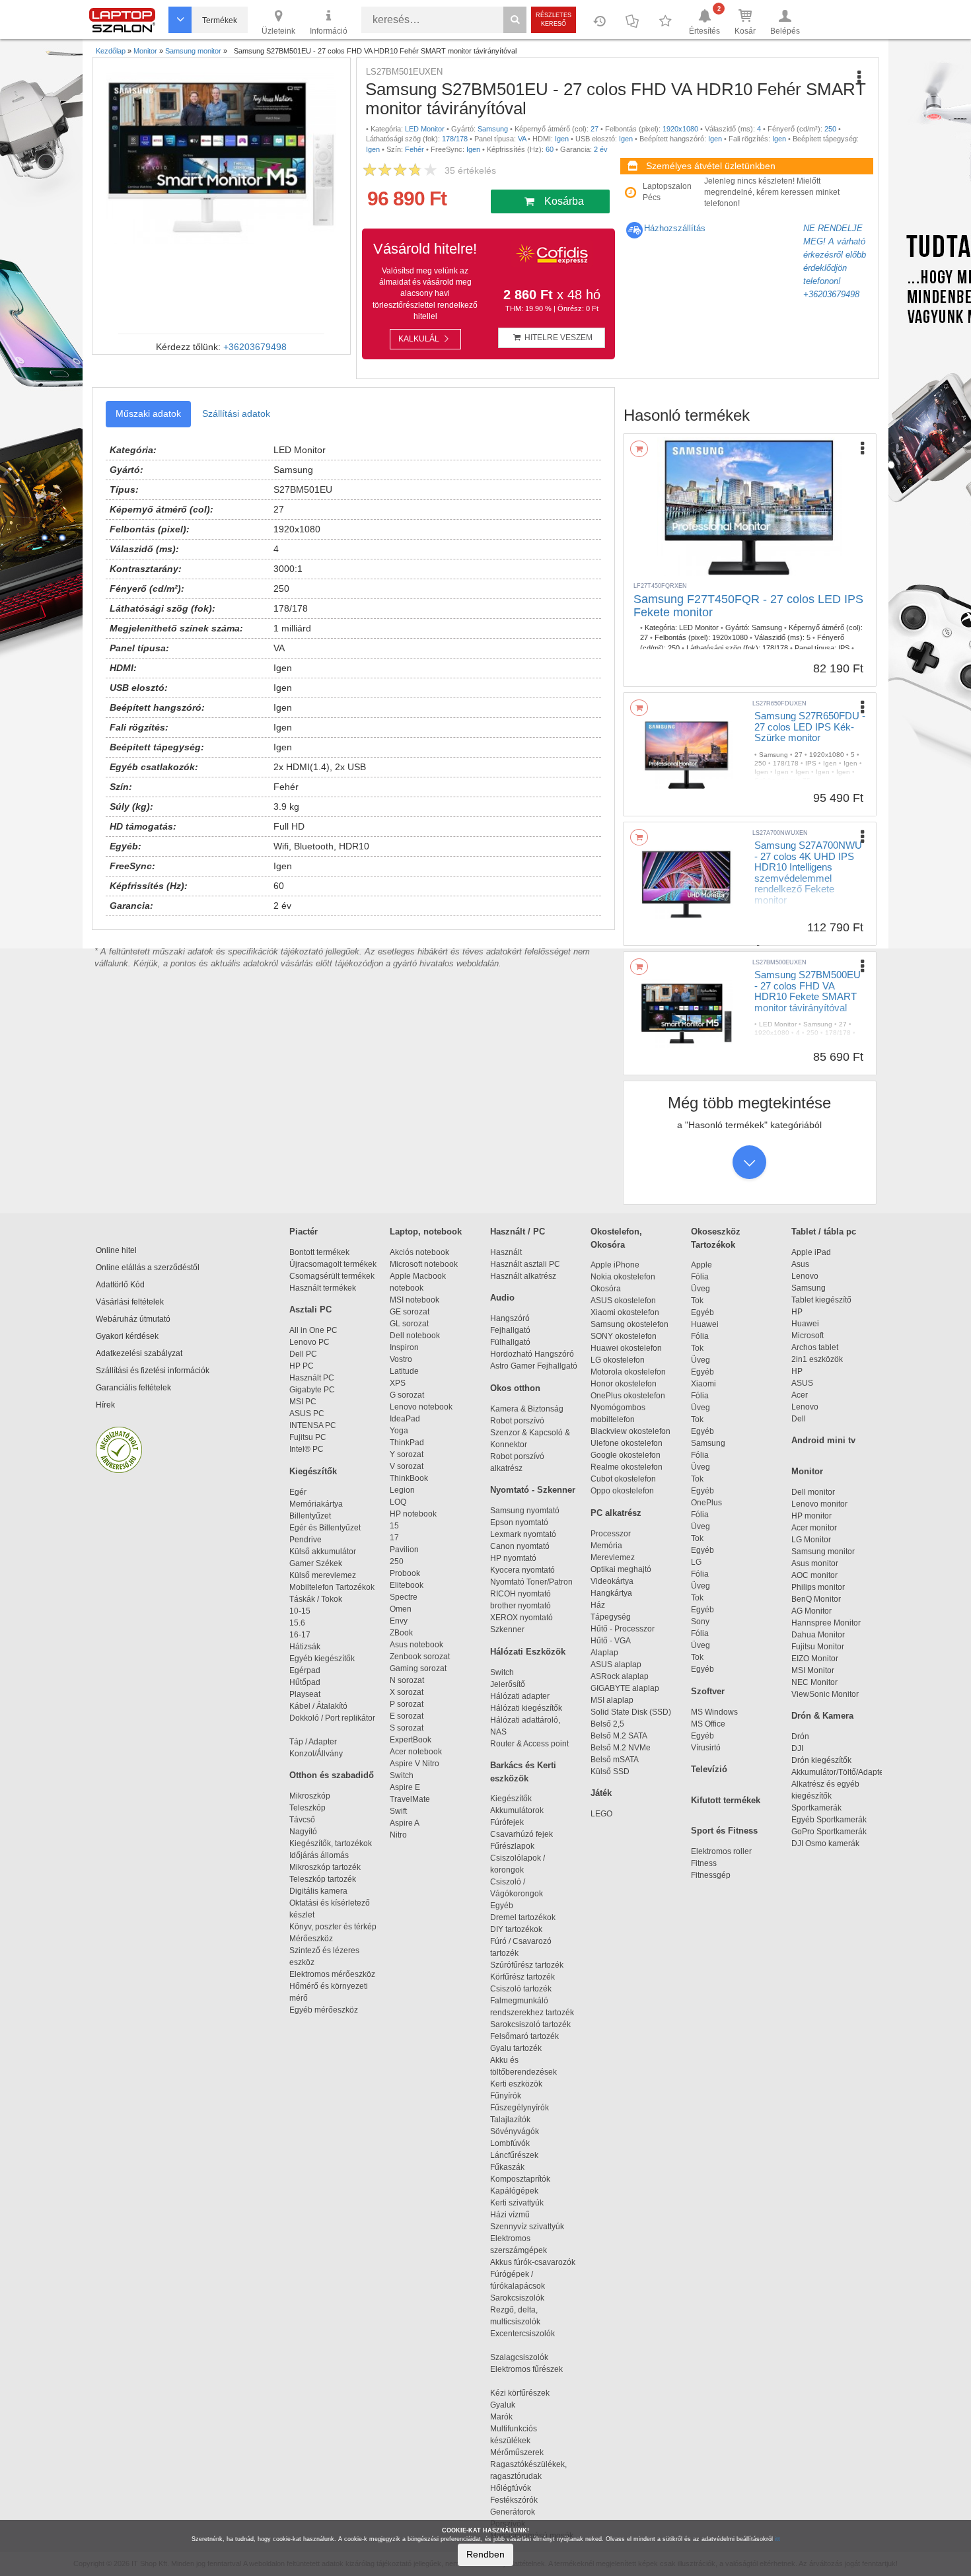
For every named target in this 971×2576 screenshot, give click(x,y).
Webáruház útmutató (133, 1319)
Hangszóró (510, 1318)
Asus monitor (815, 1563)
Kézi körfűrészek (526, 2393)
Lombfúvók (510, 2143)
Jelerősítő (508, 1684)
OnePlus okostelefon (628, 1396)
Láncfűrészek (520, 2155)
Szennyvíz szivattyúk (527, 2227)
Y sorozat (407, 1454)
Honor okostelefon (624, 1384)
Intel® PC (306, 1449)
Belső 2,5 (607, 1724)
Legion (402, 1490)
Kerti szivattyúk (517, 2203)
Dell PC (303, 1354)
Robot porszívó (517, 1421)
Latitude (404, 1371)
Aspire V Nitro (416, 1764)
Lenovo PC (309, 1342)
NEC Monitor (814, 1682)
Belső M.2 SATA (619, 1736)
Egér (298, 1492)
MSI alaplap (612, 1700)
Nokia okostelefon (623, 1277)
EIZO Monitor (815, 1659)
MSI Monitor (813, 1670)
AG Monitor (811, 1611)
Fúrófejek (513, 1822)
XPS (398, 1383)
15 (394, 1526)
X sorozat (407, 1692)
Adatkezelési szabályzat (139, 1353)
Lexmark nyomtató (523, 1534)
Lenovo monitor (819, 1504)
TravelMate (412, 1799)
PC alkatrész (616, 1513)
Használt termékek (323, 1288)
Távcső (302, 1820)
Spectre (404, 1597)
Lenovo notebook (421, 1407)
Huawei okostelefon (626, 1348)
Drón (800, 1736)
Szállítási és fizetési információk (153, 1371)
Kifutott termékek (726, 1800)
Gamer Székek (316, 1563)
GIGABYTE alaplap (627, 1688)
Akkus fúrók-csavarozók (533, 2262)
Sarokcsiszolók (521, 2298)
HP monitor (811, 1516)
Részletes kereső (554, 19)
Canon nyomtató (520, 1546)
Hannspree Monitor (826, 1623)
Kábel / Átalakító (320, 1706)
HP (797, 1312)
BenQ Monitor (816, 1599)
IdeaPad (405, 1419)
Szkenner (507, 1629)
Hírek (105, 1405)
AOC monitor (814, 1575)
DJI (797, 1748)
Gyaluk (517, 2405)
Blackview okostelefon (630, 1431)
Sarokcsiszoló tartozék (530, 2024)
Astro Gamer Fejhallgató (534, 1366)
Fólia (700, 1277)
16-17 (300, 1635)
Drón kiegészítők (821, 1760)
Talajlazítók (510, 2120)
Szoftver (708, 1691)
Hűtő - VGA (611, 1641)
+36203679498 (255, 347)
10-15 (300, 1611)
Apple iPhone (615, 1265)
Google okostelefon (626, 1455)
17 (394, 1538)
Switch (402, 1775)
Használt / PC (518, 1232)
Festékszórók (514, 2500)
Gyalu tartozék (516, 2048)
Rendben (485, 2554)
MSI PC (303, 1402)
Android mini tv (823, 1440)
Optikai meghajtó (621, 1569)
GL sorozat (409, 1324)
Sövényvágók (521, 2131)
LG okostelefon (618, 1360)
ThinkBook (409, 1478)
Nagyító (303, 1832)
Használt (506, 1252)
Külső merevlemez (323, 1575)
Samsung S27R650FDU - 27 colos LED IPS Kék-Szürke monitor (810, 727)
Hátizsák (305, 1647)
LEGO (601, 1814)
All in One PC (313, 1330)
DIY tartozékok (516, 1929)
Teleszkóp (307, 1808)
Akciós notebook (419, 1252)
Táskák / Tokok (316, 1599)
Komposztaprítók (520, 2179)
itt (777, 2539)
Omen (401, 1609)
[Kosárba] (639, 449)
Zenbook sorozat (420, 1657)
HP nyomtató (513, 1558)
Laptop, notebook (426, 1232)
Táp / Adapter (313, 1742)
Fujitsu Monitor (818, 1647)
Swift (398, 1811)
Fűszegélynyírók (522, 2108)
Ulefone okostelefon (627, 1443)
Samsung (708, 1443)
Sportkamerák (816, 1808)
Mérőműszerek (517, 2452)
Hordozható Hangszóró (532, 1354)
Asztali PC (310, 1309)
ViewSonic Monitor (825, 1694)
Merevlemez (613, 1557)
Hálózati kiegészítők (526, 1708)
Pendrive (306, 1540)
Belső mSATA (616, 1760)
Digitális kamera (318, 1891)
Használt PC (312, 1378)
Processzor (611, 1534)
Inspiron (404, 1347)
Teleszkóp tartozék (323, 1879)
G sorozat (407, 1395)
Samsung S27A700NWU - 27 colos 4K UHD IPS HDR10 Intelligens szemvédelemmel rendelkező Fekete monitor (808, 873)
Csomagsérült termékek (332, 1276)
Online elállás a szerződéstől (148, 1268)
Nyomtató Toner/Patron (531, 1582)
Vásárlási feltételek (130, 1302)
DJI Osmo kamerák (827, 1843)
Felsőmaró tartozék (524, 2036)
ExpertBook (411, 1740)
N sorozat (407, 1680)
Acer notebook (416, 1752)
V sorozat (407, 1466)
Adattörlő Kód (120, 1285)
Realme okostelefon (627, 1467)
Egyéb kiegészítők (322, 1659)
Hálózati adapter (520, 1696)
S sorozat (407, 1728)
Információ (329, 31)
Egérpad (305, 1670)
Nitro (398, 1835)
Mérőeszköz (311, 1939)
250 (397, 1561)
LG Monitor (811, 1540)
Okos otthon (515, 1388)
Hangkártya (611, 1593)
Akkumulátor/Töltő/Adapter (839, 1772)
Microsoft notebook (424, 1264)
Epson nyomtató (519, 1522)
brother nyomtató (521, 1606)
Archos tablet (815, 1347)
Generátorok (513, 2512)
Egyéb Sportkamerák (831, 1820)
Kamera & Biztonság (527, 1409)
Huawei (705, 1324)
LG (696, 1562)
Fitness (704, 1863)
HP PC (302, 1366)
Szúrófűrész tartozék (527, 1965)
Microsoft (808, 1336)
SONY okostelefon (624, 1336)
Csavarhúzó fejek (527, 1834)
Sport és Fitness (724, 1831)
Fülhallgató (510, 1342)
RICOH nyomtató (521, 1594)
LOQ (398, 1502)
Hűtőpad (305, 1682)
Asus (800, 1264)
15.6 (297, 1623)
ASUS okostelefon (623, 1301)
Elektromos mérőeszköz (332, 1974)
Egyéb (702, 1312)
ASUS (802, 1383)
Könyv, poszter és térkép (333, 1927)
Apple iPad (811, 1252)
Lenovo (805, 1276)
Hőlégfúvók (511, 2488)
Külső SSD (610, 1771)
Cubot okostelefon (623, 1479)
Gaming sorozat (420, 1668)
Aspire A (405, 1823)
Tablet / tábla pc (824, 1232)
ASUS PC (307, 1413)
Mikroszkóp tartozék (325, 1867)
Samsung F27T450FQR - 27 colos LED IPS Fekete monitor (748, 606)
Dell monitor (813, 1492)
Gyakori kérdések (127, 1336)
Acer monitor (814, 1528)
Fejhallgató (510, 1330)
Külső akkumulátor (323, 1552)
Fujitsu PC (308, 1437)
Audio (502, 1298)
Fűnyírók (506, 2096)
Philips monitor (818, 1587)
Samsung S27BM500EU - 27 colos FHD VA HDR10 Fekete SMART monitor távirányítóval (808, 991)
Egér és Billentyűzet (325, 1528)
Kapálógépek (514, 2191)
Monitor (807, 1471)
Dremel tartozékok (529, 1917)
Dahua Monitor (818, 1635)
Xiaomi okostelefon (625, 1312)
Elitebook (407, 1585)
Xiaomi (703, 1384)
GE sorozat (412, 1312)
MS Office (708, 1724)
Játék (601, 1793)
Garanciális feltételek (133, 1388)
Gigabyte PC (312, 1390)
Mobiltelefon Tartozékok (332, 1587)
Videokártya (612, 1581)
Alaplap (604, 1653)
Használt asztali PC (525, 1264)
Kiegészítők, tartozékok (331, 1843)
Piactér (304, 1232)
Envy (399, 1621)
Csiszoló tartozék (521, 1989)
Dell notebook (415, 1336)
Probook (405, 1573)
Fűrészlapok (518, 1846)
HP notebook (413, 1514)
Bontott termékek (319, 1252)
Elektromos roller (721, 1851)
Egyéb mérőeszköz (324, 2010)
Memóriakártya (316, 1504)
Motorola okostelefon (628, 1372)
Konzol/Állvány (316, 1754)
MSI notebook (414, 1300)
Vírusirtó (706, 1748)
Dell (799, 1419)
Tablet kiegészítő (821, 1300)
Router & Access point (529, 1744)
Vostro (401, 1359)
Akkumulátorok (523, 1810)
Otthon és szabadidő (332, 1775)
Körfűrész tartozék (522, 1977)
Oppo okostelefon (622, 1491)
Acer (800, 1395)
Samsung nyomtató (525, 1511)
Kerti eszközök (516, 2084)
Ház (598, 1605)
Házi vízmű (510, 2215)
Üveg (701, 1289)
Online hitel (116, 1250)
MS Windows (714, 1712)
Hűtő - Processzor (623, 1629)
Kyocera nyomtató (522, 1570)
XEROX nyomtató (521, 1618)
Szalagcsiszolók (519, 2357)
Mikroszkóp (310, 1796)
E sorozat (407, 1716)
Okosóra (606, 1289)
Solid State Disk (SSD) (631, 1712)
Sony (700, 1622)
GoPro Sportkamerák (829, 1832)
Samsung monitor (823, 1552)
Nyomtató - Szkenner (533, 1490)
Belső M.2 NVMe (623, 1748)
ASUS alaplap (618, 1664)
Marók (509, 2417)
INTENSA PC (313, 1425)
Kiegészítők (313, 1471)
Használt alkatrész (523, 1276)
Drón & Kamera (822, 1716)
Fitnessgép (711, 1875)
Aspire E (405, 1787)
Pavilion (404, 1550)
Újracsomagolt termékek (333, 1264)
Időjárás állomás (319, 1855)
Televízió (709, 1769)
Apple (701, 1265)
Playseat (305, 1694)
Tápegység (611, 1617)
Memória (606, 1546)
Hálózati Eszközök (528, 1652)
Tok (697, 1301)
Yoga (399, 1431)
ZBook (401, 1633)
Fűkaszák (507, 2167)
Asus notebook (416, 1645)
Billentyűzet (310, 1516)
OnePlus (706, 1503)
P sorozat (407, 1704)
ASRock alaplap (622, 1676)
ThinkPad (407, 1443)
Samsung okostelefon (629, 1324)
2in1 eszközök (817, 1359)
